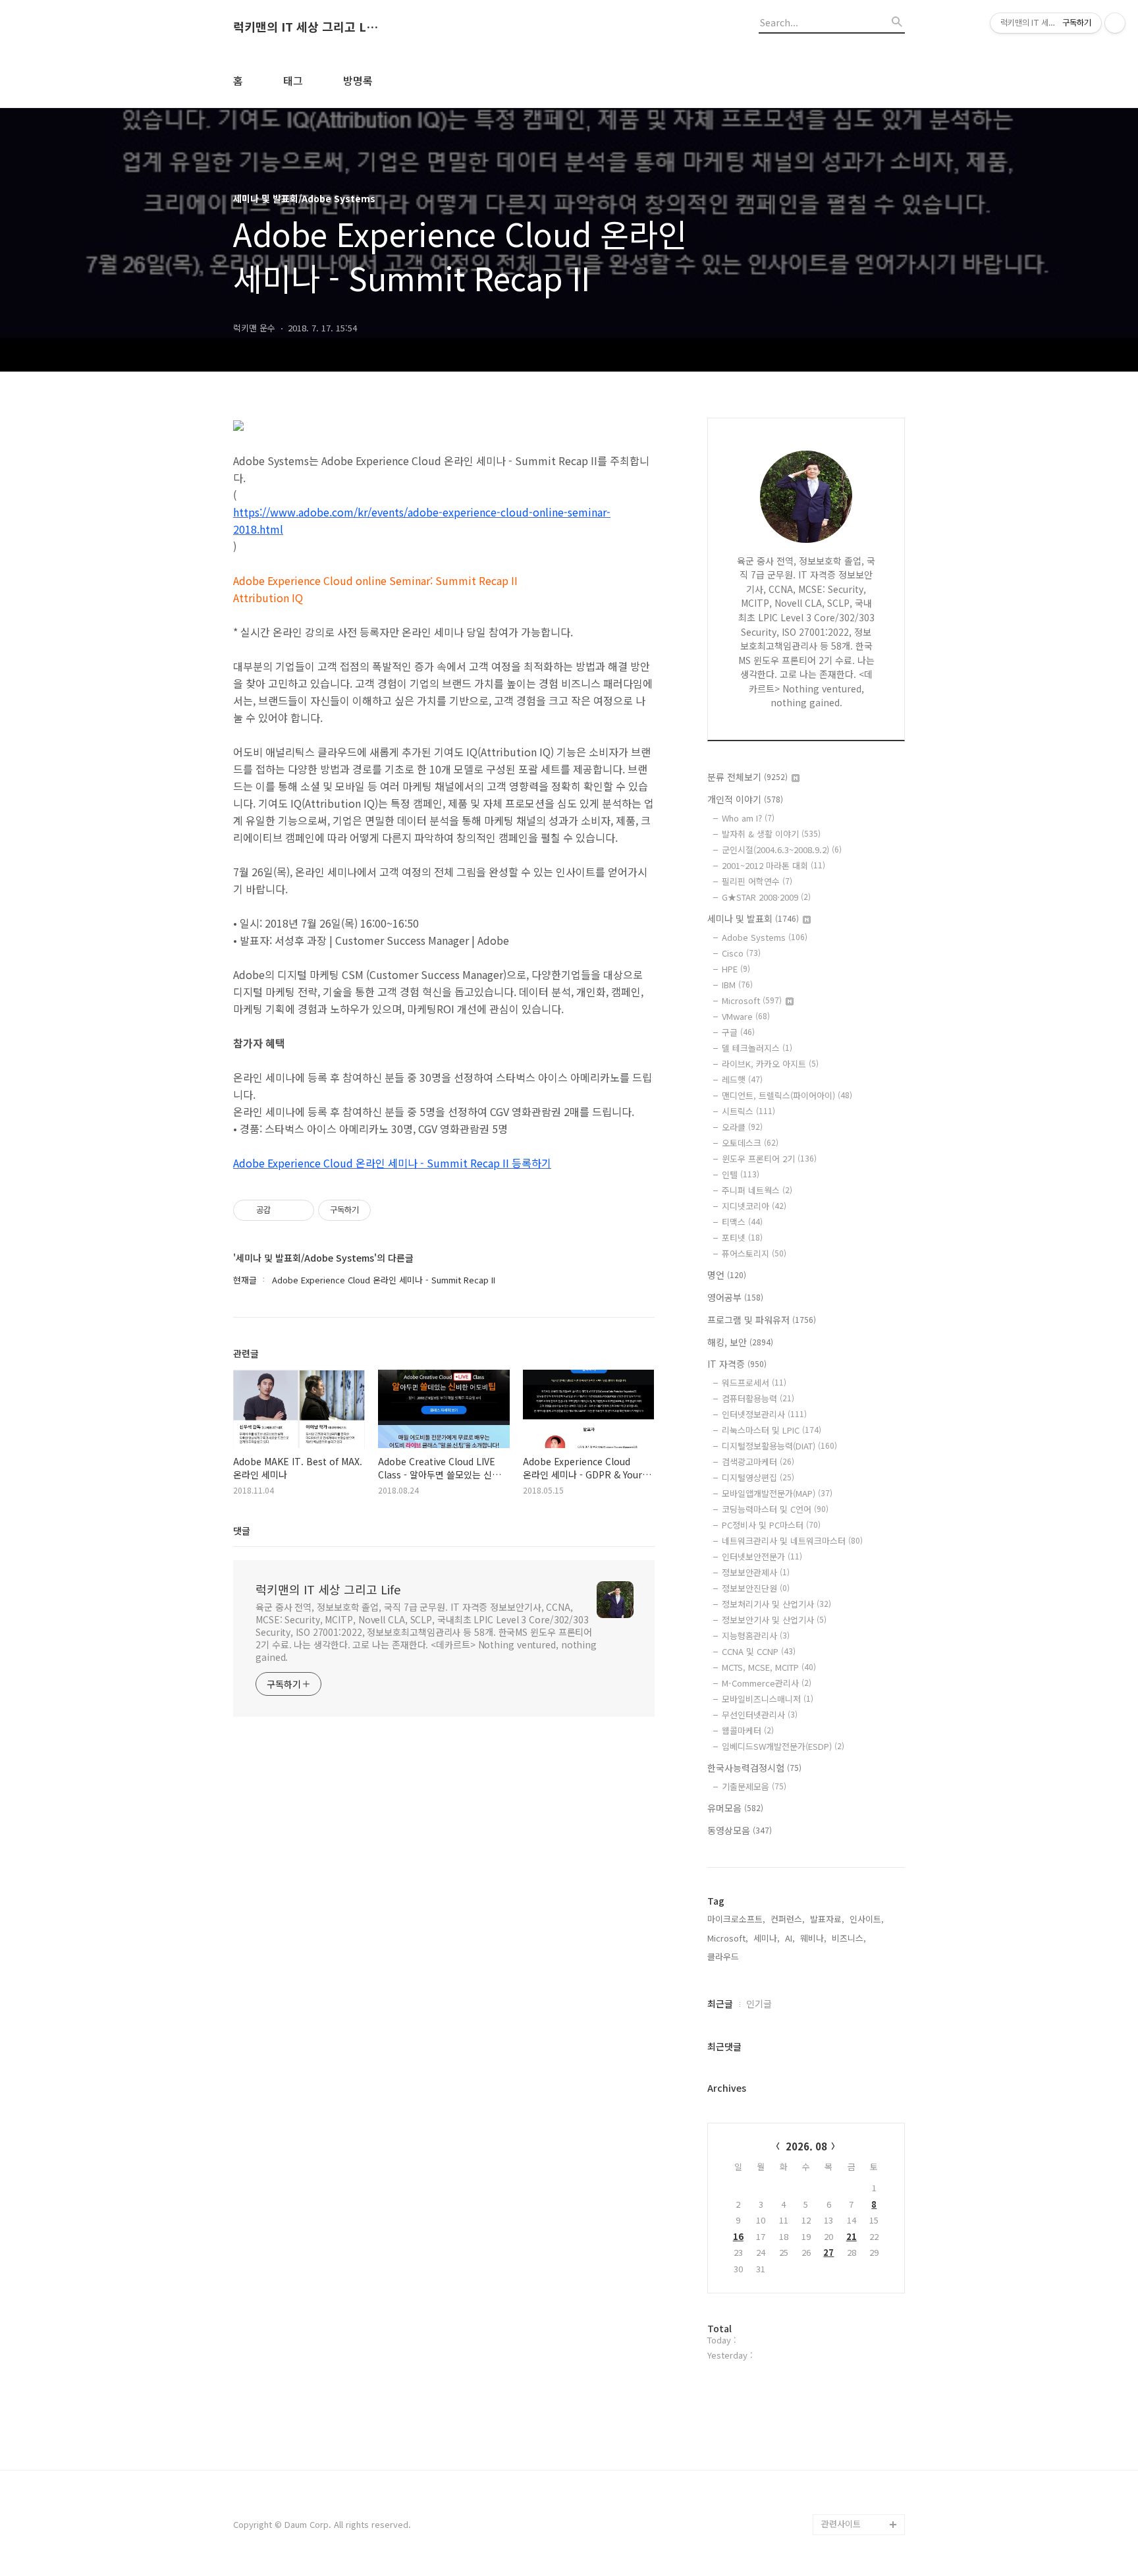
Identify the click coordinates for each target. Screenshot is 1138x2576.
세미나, (767, 1938)
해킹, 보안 (740, 1342)
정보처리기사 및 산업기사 (776, 1604)
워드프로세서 (754, 1383)
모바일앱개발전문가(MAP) (777, 1493)
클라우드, (724, 1956)
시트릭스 (748, 1111)
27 (828, 2252)
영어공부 (735, 1297)
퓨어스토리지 (754, 1253)
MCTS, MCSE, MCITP (769, 1667)
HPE (736, 969)
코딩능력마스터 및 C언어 (775, 1509)
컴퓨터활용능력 (758, 1398)
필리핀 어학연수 (757, 881)
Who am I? (748, 818)
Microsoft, (728, 1938)
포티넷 (742, 1238)
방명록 (358, 80)
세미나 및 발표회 (753, 918)
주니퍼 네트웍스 (757, 1190)
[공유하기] (283, 1210)
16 (738, 2236)
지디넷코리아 (754, 1206)
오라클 (742, 1127)
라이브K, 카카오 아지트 (770, 1064)
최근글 (720, 2003)
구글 (738, 1032)
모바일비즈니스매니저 (768, 1699)
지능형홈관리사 (756, 1636)
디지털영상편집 (758, 1477)
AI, (790, 1938)
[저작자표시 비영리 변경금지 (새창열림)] (389, 1210)
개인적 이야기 (745, 799)
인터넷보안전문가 (762, 1556)
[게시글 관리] (299, 1210)
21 (852, 2236)
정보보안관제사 (756, 1572)
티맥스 (742, 1222)
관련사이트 (841, 2524)
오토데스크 (750, 1143)
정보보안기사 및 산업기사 (774, 1620)
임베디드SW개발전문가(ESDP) (783, 1746)
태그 (293, 80)
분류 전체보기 (747, 777)
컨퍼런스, (788, 1919)
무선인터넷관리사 (760, 1715)
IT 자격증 (737, 1364)
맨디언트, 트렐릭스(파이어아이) (787, 1095)
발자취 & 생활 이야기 (771, 834)
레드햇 (742, 1079)
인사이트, (867, 1919)
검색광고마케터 (758, 1462)
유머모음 (735, 1808)
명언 (727, 1275)
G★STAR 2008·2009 (766, 897)
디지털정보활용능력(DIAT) (779, 1446)
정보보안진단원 (756, 1588)
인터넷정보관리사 (764, 1414)
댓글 (242, 1530)
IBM (737, 985)
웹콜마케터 (748, 1730)
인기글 (759, 2003)
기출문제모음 (754, 1786)
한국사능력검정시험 (754, 1768)
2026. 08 (806, 2146)
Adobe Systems (765, 937)
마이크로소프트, (736, 1919)
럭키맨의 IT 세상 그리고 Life (306, 27)
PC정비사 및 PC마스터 (771, 1525)
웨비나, (813, 1938)
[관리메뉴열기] (1115, 23)
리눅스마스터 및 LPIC (772, 1430)
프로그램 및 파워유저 (762, 1320)
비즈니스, (849, 1938)
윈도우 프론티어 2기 (769, 1159)
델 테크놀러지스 (757, 1048)
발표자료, (827, 1919)
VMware (746, 1016)
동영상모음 (740, 1830)
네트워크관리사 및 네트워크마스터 (792, 1541)
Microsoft (752, 1000)
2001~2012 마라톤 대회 (773, 865)
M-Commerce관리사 (767, 1683)
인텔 (741, 1174)
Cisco (741, 953)
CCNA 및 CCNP (759, 1651)
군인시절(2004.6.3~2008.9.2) (782, 850)
